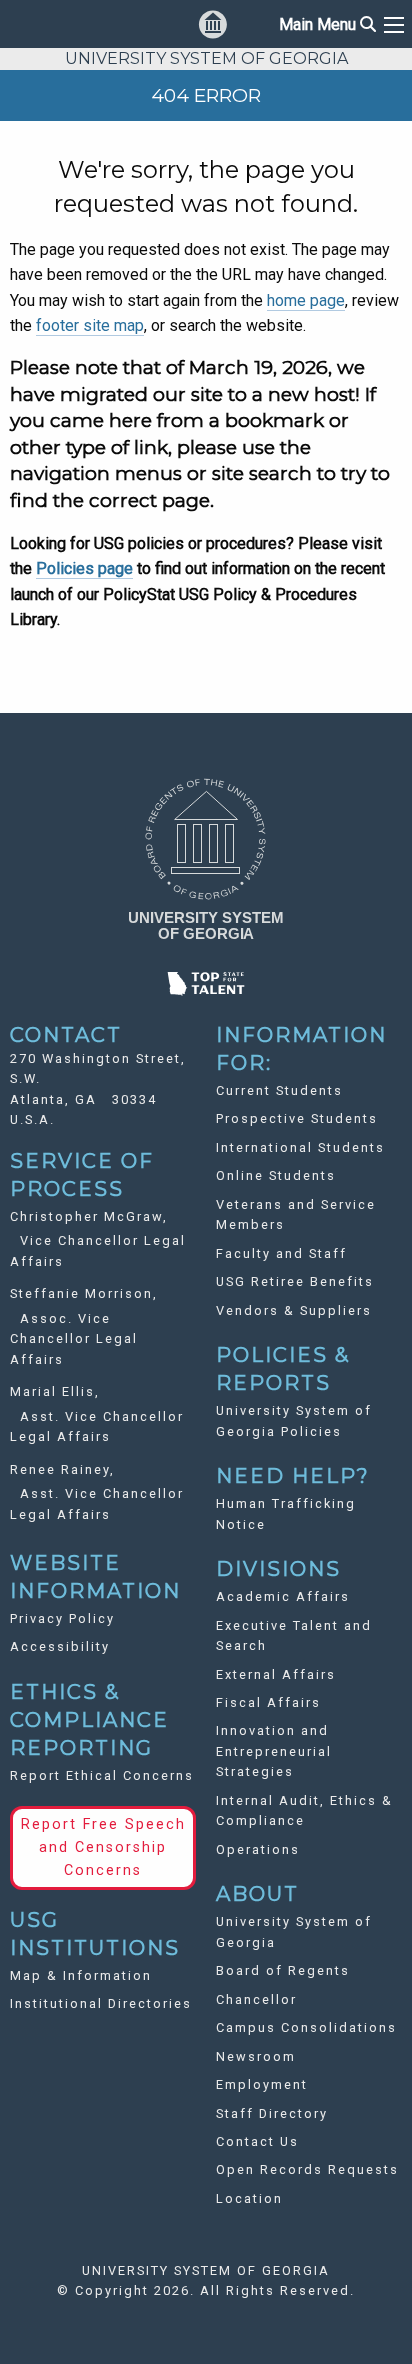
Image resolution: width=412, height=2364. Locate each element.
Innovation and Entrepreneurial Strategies (274, 1751)
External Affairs (276, 1674)
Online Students (276, 1175)
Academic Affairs (283, 1596)
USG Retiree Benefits (295, 1281)
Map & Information (81, 1975)
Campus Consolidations (306, 2027)
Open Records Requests (307, 2169)
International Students (300, 1147)
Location (249, 2198)
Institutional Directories (101, 2003)
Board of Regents (283, 1970)
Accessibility (60, 1646)
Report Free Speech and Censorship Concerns (103, 1847)
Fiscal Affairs (268, 1702)
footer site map (90, 325)
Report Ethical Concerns (102, 1775)
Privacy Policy (62, 1618)
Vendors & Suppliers (294, 1310)
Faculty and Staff (281, 1253)
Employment (262, 2084)
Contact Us (257, 2141)
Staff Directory (272, 2113)
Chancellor (256, 1999)
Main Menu (327, 24)
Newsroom (256, 2056)
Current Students (279, 1090)
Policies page (84, 568)
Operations (258, 1849)
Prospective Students (297, 1118)
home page (306, 300)
